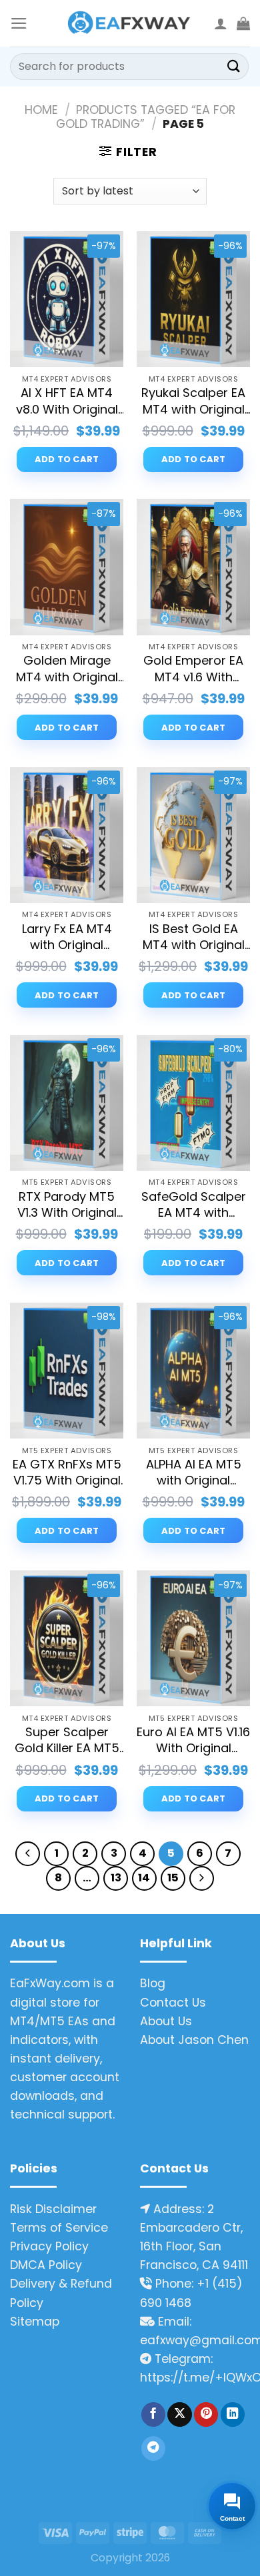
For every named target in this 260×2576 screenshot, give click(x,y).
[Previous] (28, 1854)
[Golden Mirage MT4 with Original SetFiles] (67, 567)
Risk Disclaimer (53, 2209)
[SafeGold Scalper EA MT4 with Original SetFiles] (193, 1103)
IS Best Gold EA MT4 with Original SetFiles (194, 937)
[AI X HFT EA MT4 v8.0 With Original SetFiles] (67, 299)
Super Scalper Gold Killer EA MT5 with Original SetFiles (67, 1741)
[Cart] (243, 23)
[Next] (202, 1878)
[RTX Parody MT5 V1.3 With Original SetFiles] (67, 1103)
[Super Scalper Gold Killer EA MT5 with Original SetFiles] (67, 1638)
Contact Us (173, 2003)
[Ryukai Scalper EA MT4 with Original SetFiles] (193, 299)
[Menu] (19, 23)
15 (173, 1878)
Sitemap (35, 2322)
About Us (166, 2021)
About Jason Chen (194, 2040)
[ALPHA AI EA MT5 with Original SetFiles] (193, 1371)
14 (144, 1878)
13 (116, 1878)
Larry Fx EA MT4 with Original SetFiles (67, 937)
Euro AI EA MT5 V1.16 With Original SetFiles (193, 1741)
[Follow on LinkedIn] (233, 2415)
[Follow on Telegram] (153, 2448)
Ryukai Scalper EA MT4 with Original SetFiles (193, 401)
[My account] (221, 23)
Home (41, 110)
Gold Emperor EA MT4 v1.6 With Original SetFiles (193, 669)
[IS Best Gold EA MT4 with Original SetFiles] (193, 835)
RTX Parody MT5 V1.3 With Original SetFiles (67, 1205)
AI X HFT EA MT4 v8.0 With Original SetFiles (67, 401)
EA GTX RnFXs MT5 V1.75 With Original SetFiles (67, 1473)
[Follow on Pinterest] (206, 2415)
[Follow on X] (179, 2415)
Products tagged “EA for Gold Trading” (146, 117)
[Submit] (234, 66)
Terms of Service (59, 2228)
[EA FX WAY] (130, 24)
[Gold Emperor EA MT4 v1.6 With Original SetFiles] (193, 567)
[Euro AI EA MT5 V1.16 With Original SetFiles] (193, 1638)
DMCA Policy (46, 2265)
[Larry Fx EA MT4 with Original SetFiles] (67, 835)
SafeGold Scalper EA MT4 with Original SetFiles (194, 1205)
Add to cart (67, 459)
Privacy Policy (49, 2246)
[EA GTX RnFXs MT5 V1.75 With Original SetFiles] (67, 1371)
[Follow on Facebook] (153, 2415)
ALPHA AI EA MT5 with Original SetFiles (194, 1473)
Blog (153, 1983)
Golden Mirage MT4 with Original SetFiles (67, 669)
